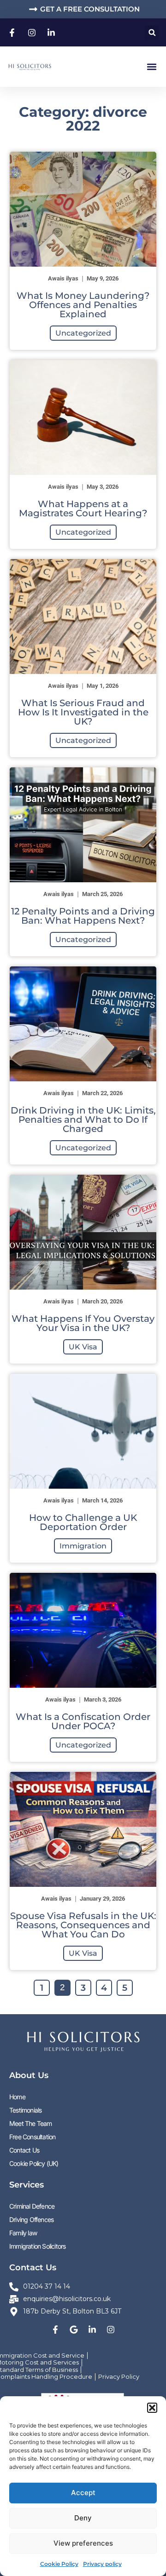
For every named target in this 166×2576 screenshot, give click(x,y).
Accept (83, 2493)
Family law (23, 2233)
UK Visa (83, 1347)
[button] (152, 2408)
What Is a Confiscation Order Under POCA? (83, 1721)
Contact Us (24, 2150)
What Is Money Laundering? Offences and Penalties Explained (83, 305)
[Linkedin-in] (92, 2330)
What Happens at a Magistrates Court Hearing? (83, 508)
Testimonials (25, 2110)
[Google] (74, 2330)
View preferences (83, 2543)
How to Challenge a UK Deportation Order (83, 1522)
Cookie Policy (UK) (34, 2163)
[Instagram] (111, 2330)
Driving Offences (31, 2219)
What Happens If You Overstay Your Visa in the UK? (83, 1323)
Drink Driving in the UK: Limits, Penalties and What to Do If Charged (83, 1120)
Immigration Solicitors (37, 2246)
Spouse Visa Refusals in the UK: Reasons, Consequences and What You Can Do (83, 1925)
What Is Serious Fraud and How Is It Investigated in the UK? (83, 712)
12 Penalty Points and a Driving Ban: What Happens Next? (83, 916)
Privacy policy (102, 2564)
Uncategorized (83, 333)
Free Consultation (32, 2137)
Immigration (83, 1546)
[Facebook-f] (55, 2330)
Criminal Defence (32, 2206)
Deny (83, 2518)
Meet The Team (31, 2123)
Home (17, 2097)
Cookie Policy (59, 2564)
